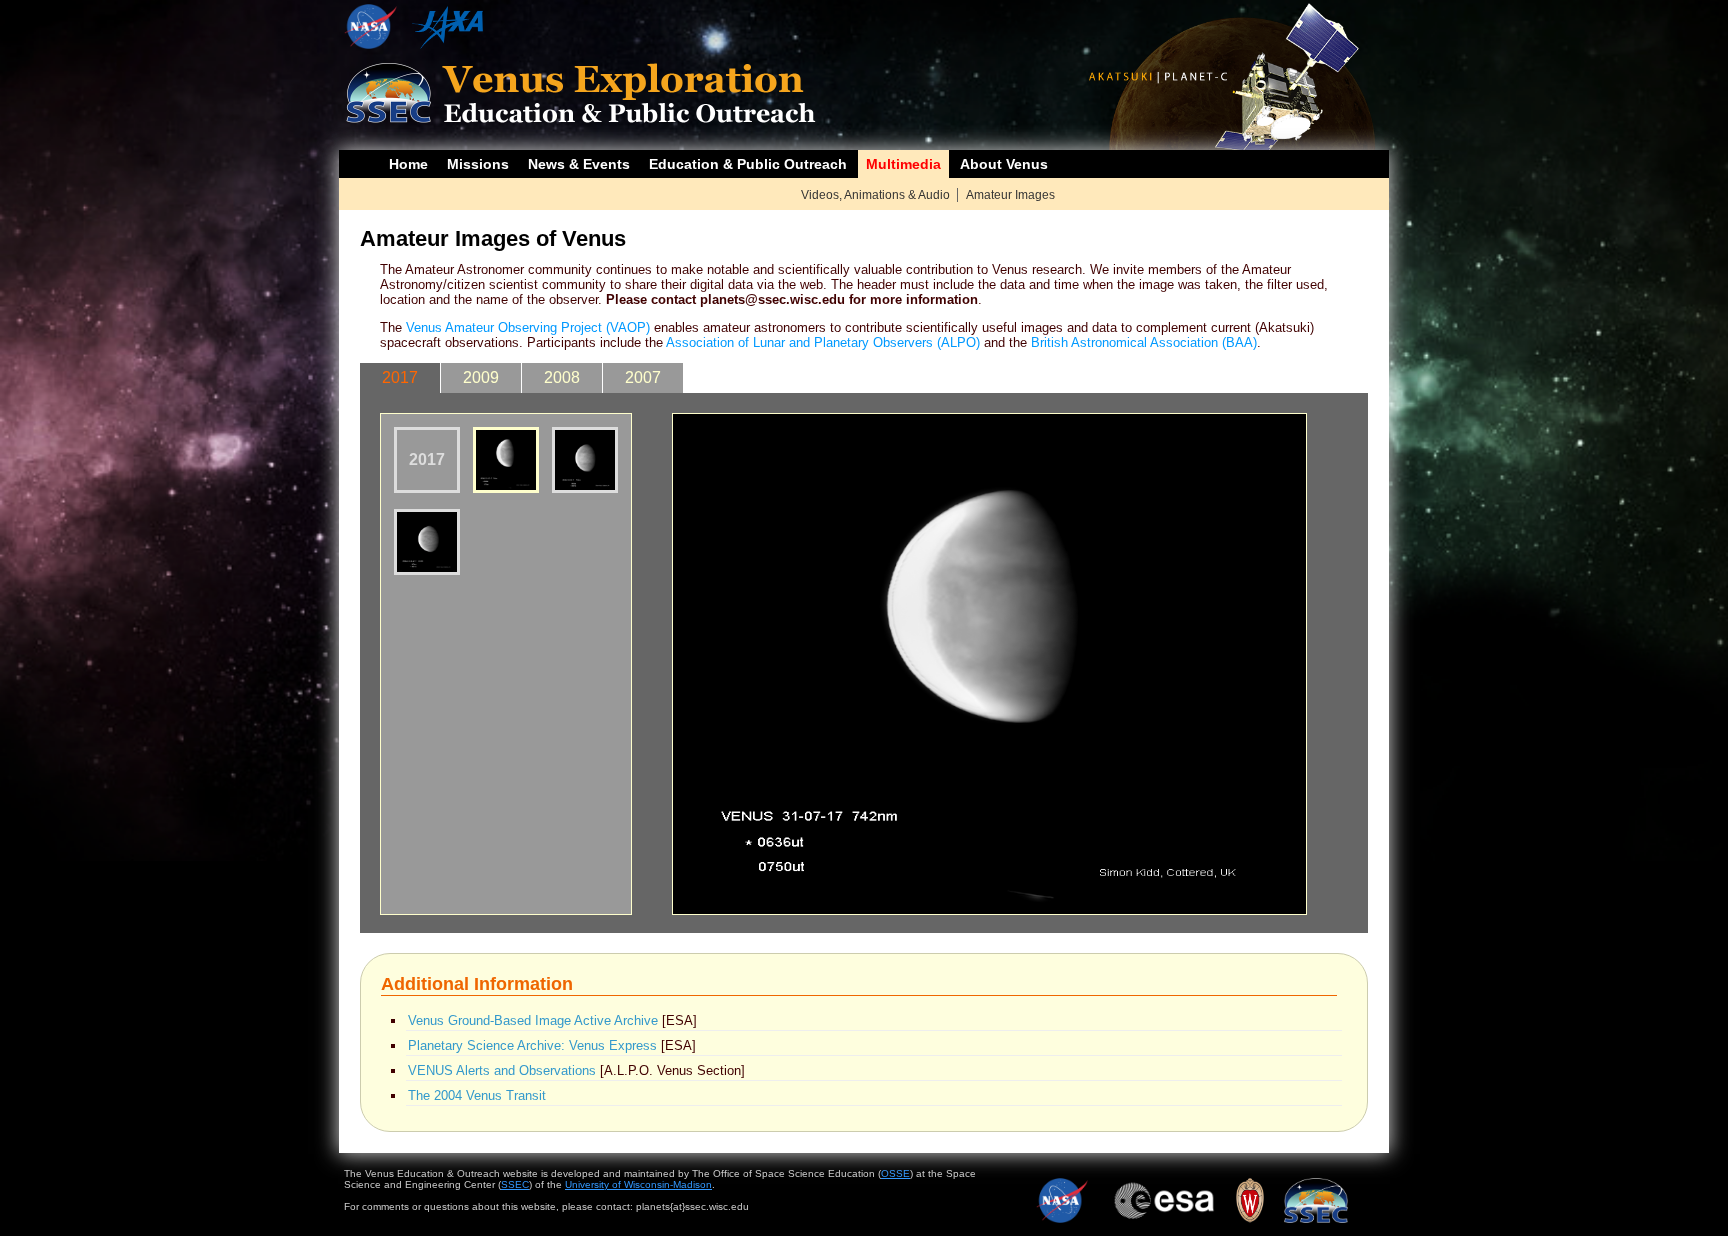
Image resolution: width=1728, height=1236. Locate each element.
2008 (562, 377)
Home (408, 164)
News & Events (579, 164)
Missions (478, 164)
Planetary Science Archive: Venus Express (532, 1045)
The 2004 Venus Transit (477, 1095)
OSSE (895, 1173)
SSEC (515, 1184)
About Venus (1004, 164)
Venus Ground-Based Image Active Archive (533, 1020)
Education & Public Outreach (748, 164)
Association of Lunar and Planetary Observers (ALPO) (823, 342)
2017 (400, 377)
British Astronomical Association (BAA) (1144, 342)
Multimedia (903, 164)
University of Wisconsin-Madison (638, 1184)
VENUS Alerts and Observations (502, 1070)
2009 (481, 377)
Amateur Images (1010, 195)
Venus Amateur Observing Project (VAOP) (528, 327)
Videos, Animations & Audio (875, 195)
